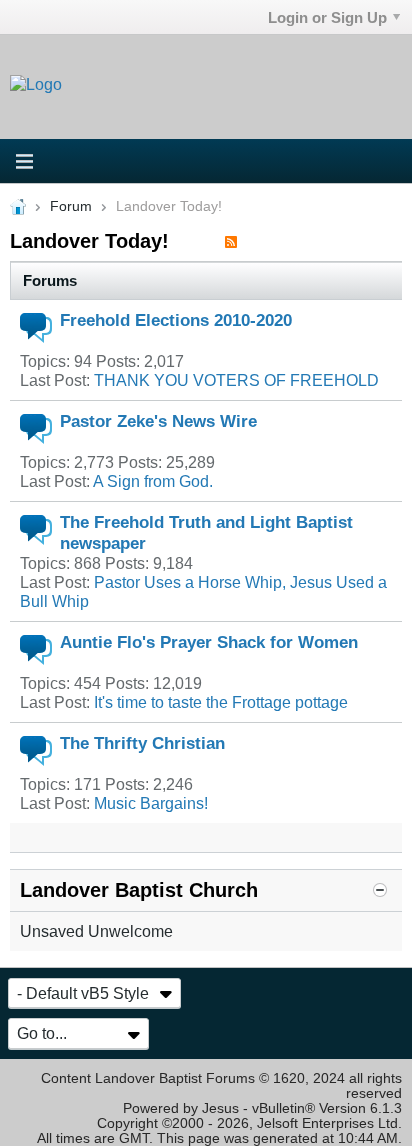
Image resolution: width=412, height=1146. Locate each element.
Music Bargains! (151, 803)
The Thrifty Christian (142, 743)
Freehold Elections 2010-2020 (176, 320)
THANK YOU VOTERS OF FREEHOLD (236, 380)
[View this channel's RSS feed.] (231, 241)
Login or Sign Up (327, 17)
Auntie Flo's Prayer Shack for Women (209, 642)
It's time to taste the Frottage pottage (221, 702)
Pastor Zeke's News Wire (158, 421)
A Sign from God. (153, 481)
